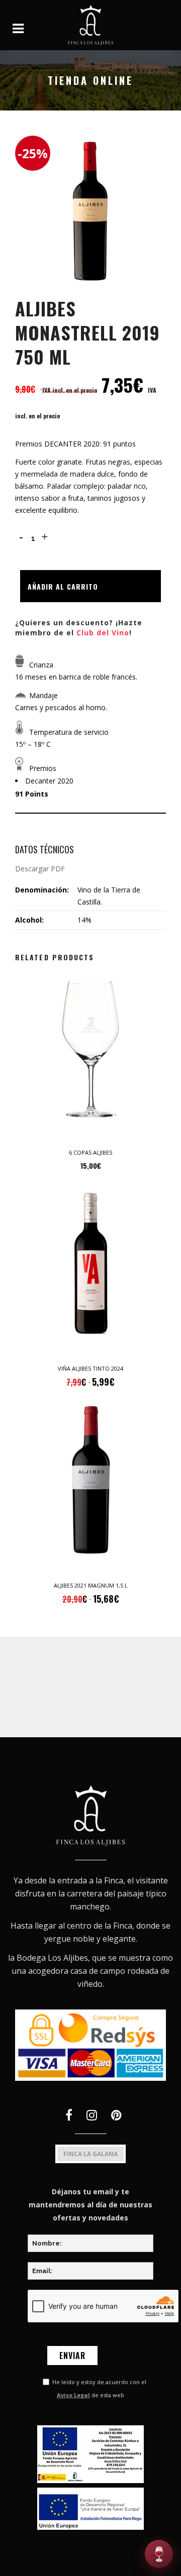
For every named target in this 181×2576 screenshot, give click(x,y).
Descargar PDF (40, 869)
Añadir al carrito (63, 586)
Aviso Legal (73, 2395)
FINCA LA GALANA (90, 2154)
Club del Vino (103, 633)
